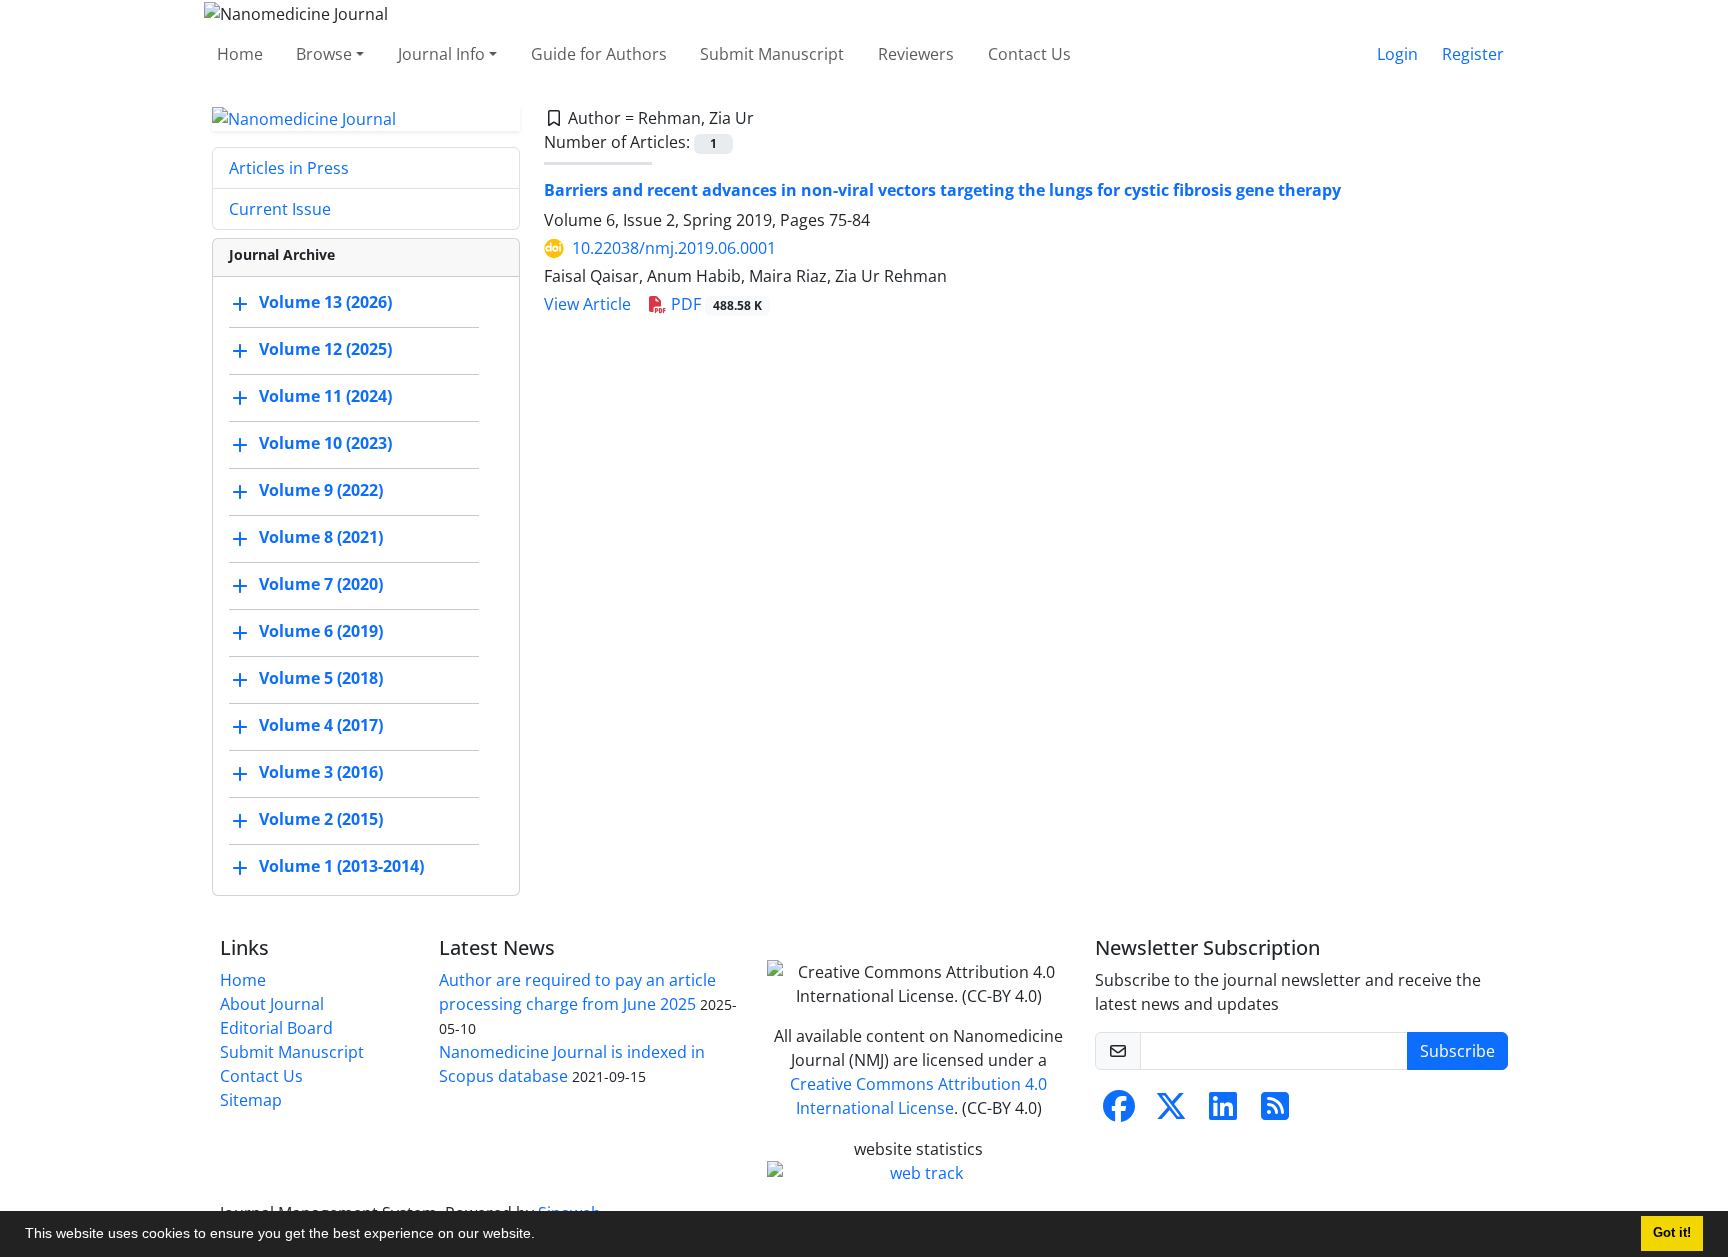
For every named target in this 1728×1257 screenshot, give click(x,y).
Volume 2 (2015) (321, 820)
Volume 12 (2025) (325, 350)
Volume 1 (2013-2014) (341, 867)
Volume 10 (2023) (325, 444)
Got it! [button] (1672, 1233)
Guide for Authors (599, 54)
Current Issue (280, 209)
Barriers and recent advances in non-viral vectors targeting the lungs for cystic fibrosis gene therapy (942, 190)
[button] (542, 1236)
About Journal (272, 1004)
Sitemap (251, 1100)
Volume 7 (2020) (321, 585)
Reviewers (916, 54)
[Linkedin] (1223, 1112)
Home (240, 54)
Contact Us (1029, 54)
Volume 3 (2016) (321, 773)
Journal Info (441, 54)
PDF (714, 304)
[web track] (919, 1173)
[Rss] (1275, 1112)
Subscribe (1457, 1051)
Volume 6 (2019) (321, 632)
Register (1473, 54)
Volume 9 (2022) (321, 491)
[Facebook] (1119, 1112)
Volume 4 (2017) (321, 726)
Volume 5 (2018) (321, 679)
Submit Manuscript (772, 54)
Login (1397, 54)
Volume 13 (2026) (325, 303)
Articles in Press (289, 168)
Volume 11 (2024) (325, 397)
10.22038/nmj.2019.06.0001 (674, 248)
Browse (324, 54)
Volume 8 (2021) (321, 538)
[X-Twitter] (1171, 1112)
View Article (587, 304)
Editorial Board (276, 1028)
